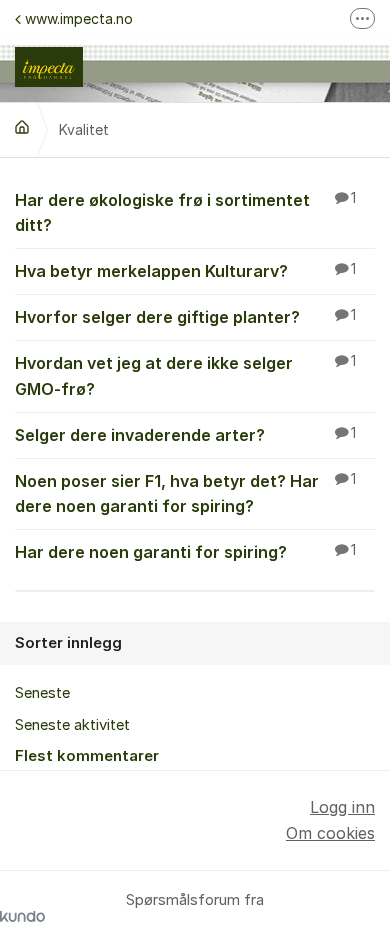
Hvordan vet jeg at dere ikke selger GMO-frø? (185, 375)
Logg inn (342, 807)
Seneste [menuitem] (42, 693)
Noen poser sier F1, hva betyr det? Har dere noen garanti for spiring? (185, 493)
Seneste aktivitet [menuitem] (72, 725)
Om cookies (330, 833)
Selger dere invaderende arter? (185, 435)
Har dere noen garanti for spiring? (185, 552)
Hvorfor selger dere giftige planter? (185, 317)
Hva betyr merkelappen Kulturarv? (185, 271)
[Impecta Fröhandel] (22, 127)
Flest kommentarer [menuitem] (87, 756)
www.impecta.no (79, 18)
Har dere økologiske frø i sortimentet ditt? (185, 212)
